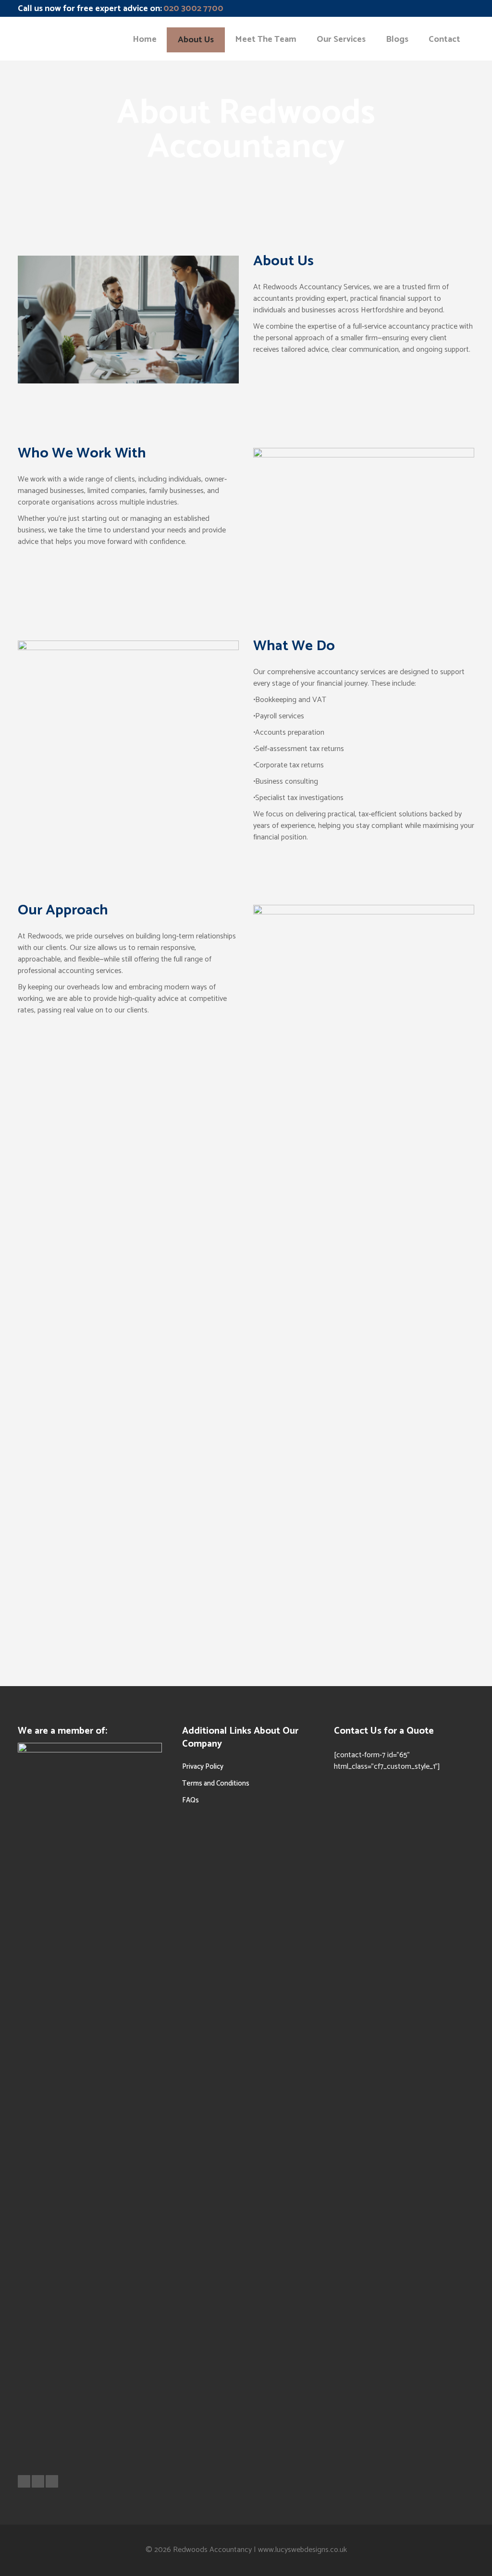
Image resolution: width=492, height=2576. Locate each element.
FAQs (191, 1800)
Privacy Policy (203, 1767)
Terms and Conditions (216, 1783)
